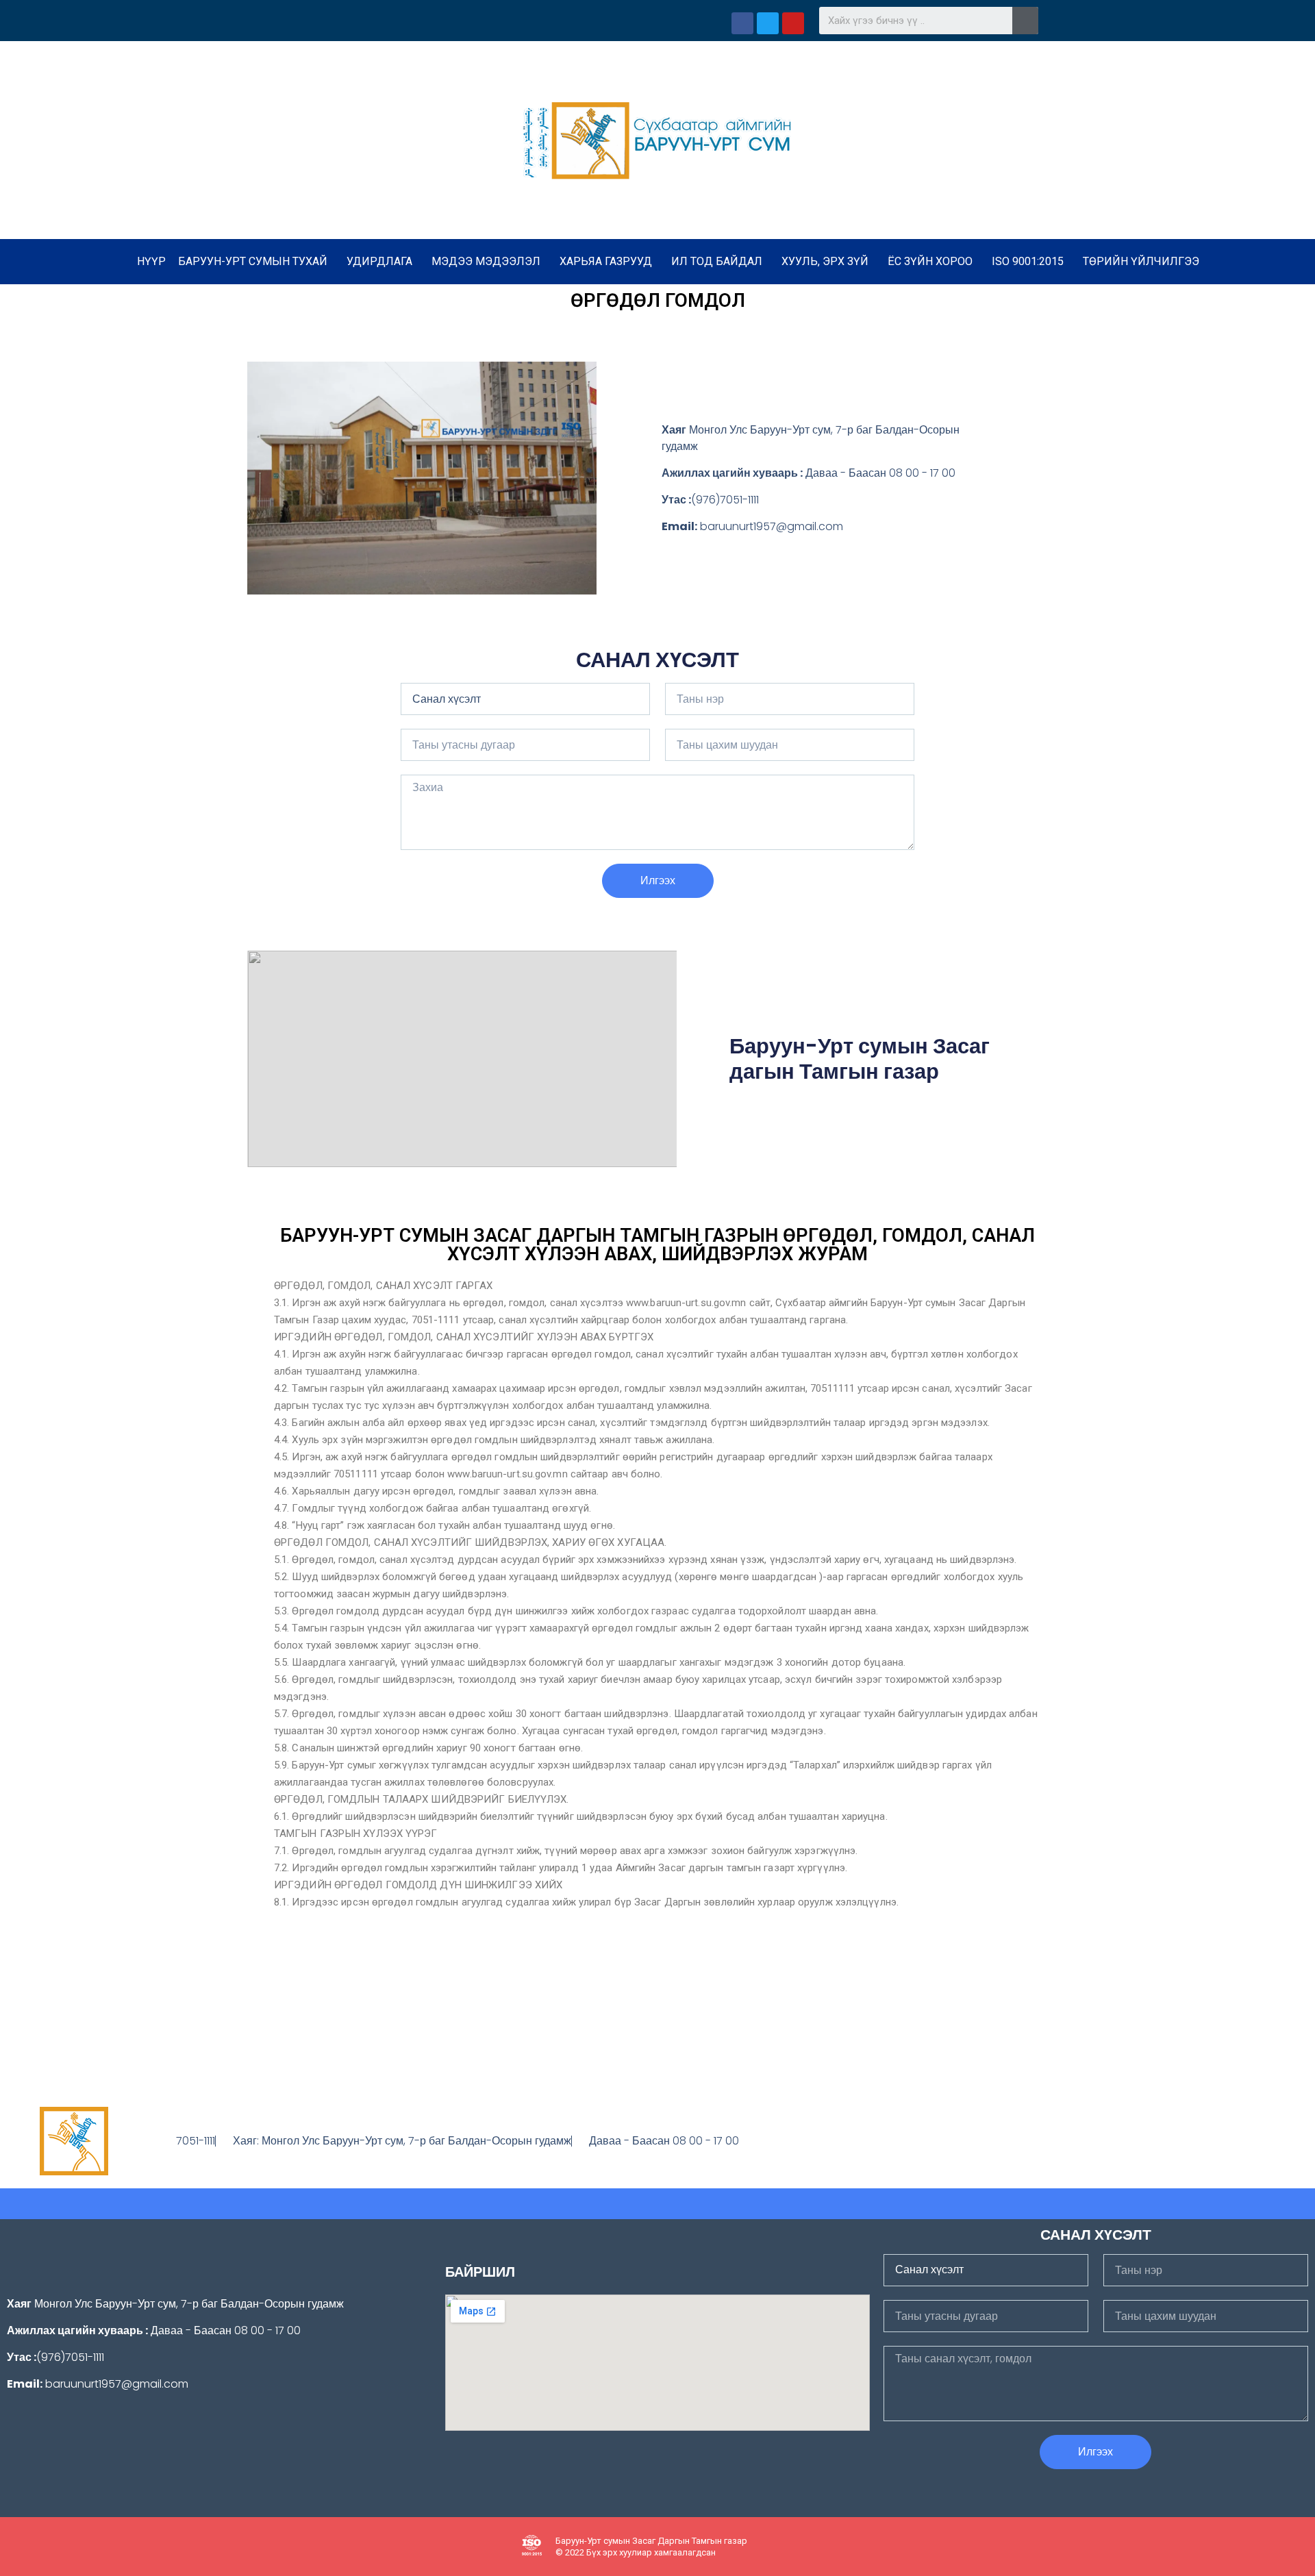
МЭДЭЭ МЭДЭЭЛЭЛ (486, 261)
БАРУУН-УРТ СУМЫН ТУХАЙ (253, 261)
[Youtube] (1241, 2141)
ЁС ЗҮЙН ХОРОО (930, 261)
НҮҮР (151, 261)
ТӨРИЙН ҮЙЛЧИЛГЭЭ (1141, 261)
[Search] (1025, 21)
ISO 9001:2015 (1028, 261)
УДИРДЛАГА (379, 261)
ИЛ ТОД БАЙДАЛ (717, 261)
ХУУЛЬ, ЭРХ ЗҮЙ (825, 261)
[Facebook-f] (1214, 2141)
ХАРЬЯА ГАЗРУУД (606, 261)
